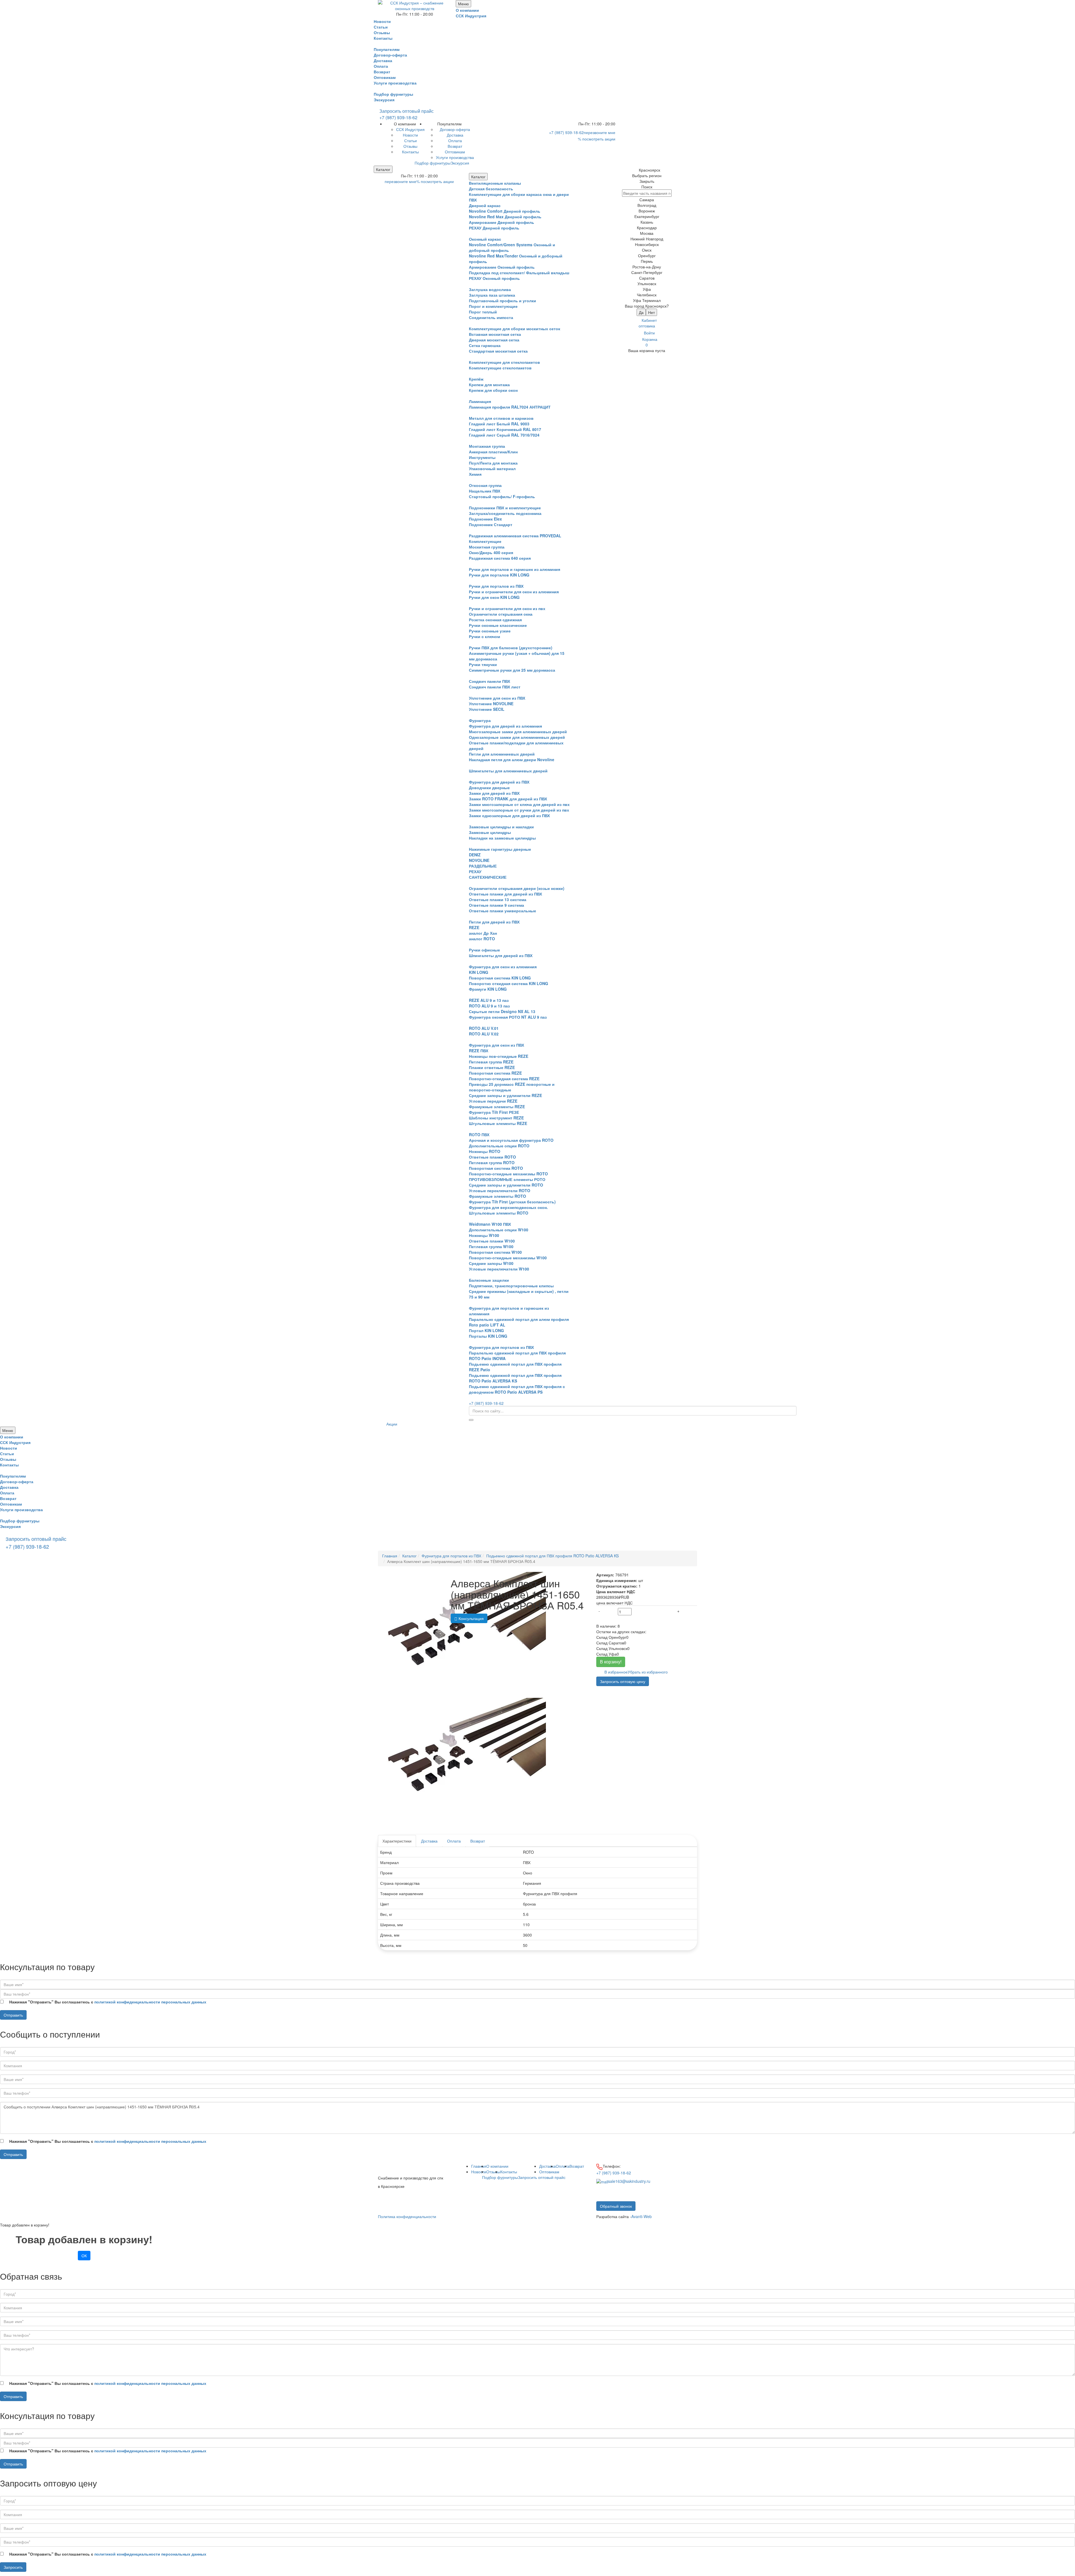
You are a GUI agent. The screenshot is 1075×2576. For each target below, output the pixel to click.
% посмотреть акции (597, 139)
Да (641, 312)
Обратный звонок (616, 2206)
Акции (392, 1424)
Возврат (478, 1841)
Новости (479, 2172)
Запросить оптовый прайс (406, 111)
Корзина (650, 342)
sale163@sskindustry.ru (629, 2181)
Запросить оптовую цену (623, 1681)
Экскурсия (384, 100)
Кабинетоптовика (648, 323)
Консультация (471, 1618)
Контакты (509, 2172)
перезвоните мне (600, 132)
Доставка (429, 1841)
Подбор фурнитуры (393, 94)
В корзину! (611, 1662)
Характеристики (397, 1841)
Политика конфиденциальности (407, 2216)
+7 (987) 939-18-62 (398, 117)
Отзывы (493, 2172)
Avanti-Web (642, 2216)
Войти (649, 333)
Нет (651, 312)
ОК (84, 2256)
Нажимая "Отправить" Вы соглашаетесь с (108, 2002)
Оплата (454, 1841)
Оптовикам (549, 2172)
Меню (463, 4)
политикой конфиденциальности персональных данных (150, 2002)
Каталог (383, 169)
